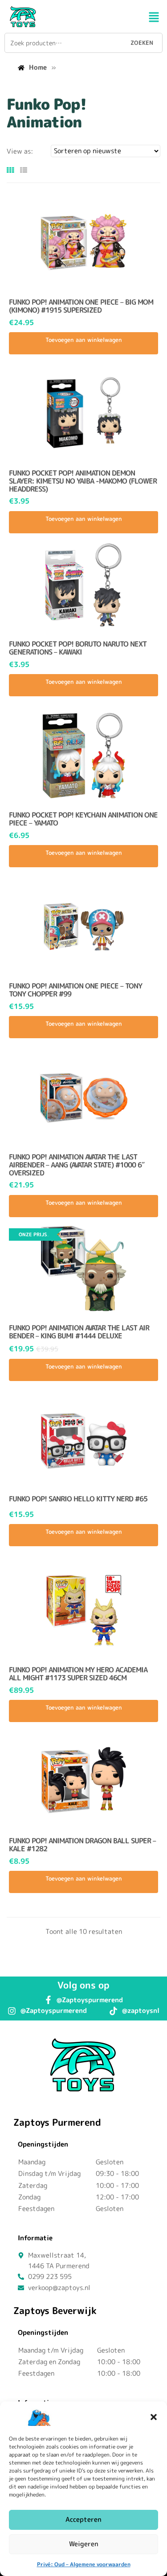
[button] (154, 2417)
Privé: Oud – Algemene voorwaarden (84, 2564)
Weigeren (84, 2544)
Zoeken (142, 43)
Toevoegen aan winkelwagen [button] (84, 340)
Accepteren (83, 2519)
